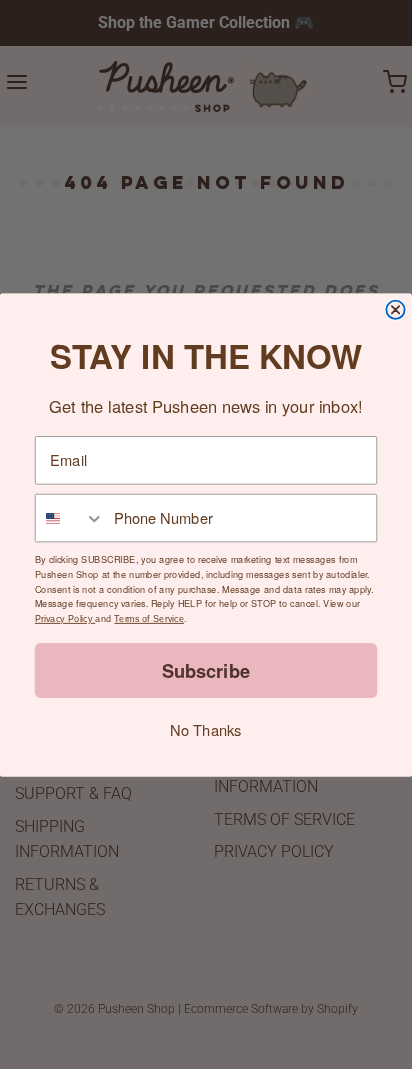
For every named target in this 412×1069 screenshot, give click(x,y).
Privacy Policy (65, 618)
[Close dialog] (395, 309)
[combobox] (70, 517)
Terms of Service (149, 618)
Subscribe (206, 669)
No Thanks (205, 729)
